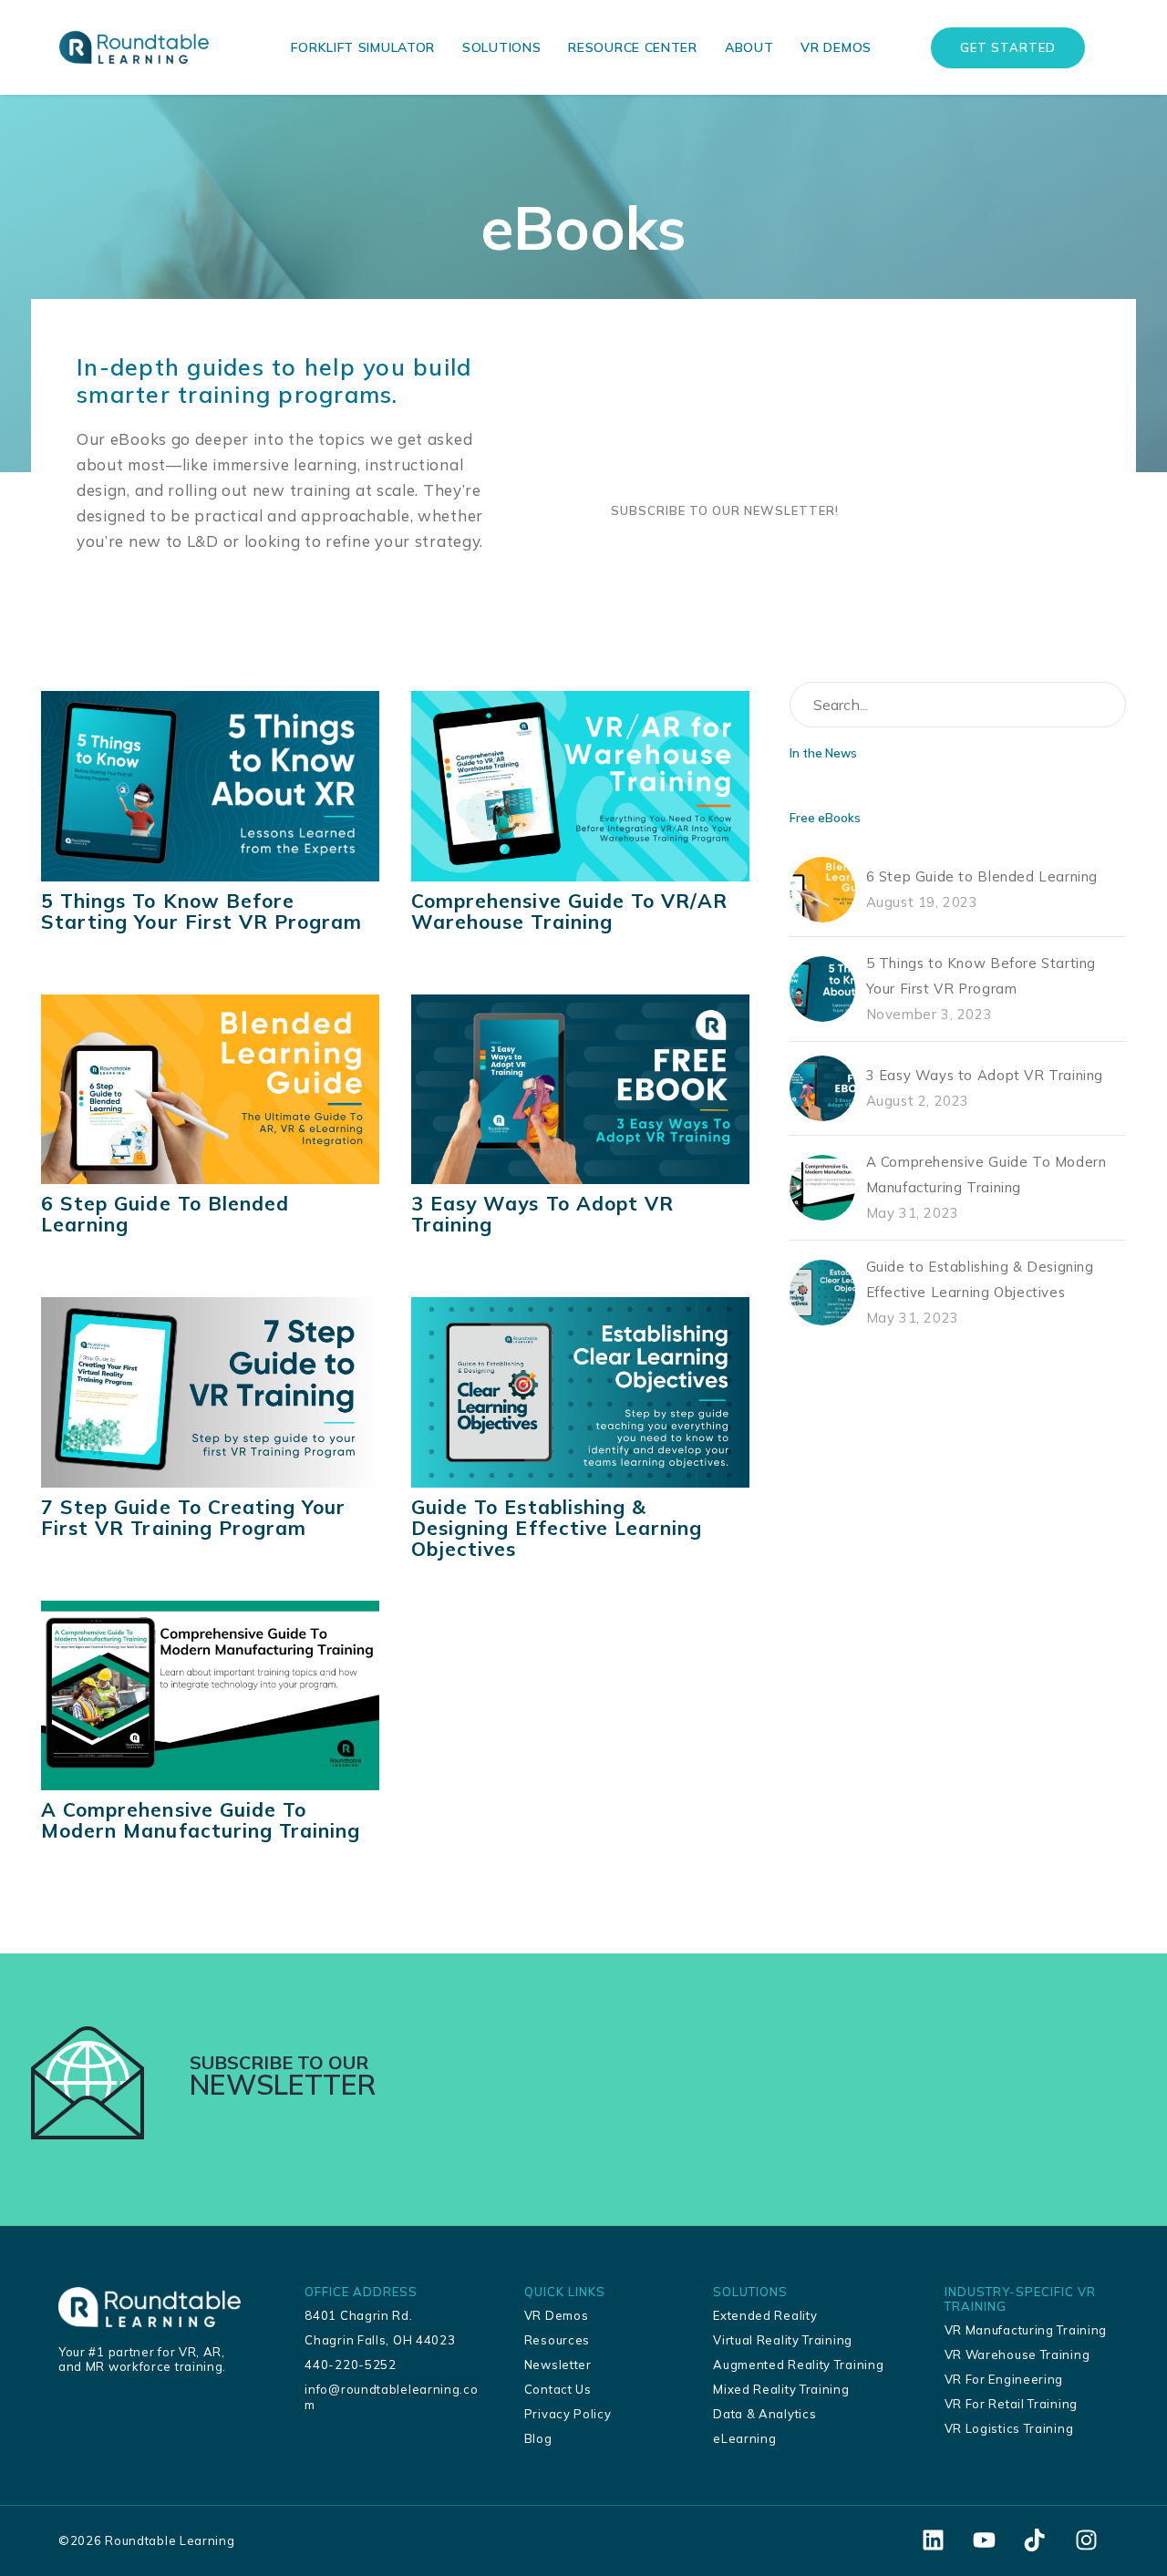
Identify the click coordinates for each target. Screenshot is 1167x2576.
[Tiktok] (1035, 2540)
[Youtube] (985, 2540)
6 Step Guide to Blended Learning (165, 1214)
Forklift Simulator (363, 47)
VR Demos (836, 47)
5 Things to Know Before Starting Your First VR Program (202, 912)
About (749, 47)
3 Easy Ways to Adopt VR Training (542, 1214)
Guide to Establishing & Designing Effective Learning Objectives (557, 1528)
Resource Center (633, 47)
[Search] (1104, 705)
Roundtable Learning (170, 2540)
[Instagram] (1086, 2540)
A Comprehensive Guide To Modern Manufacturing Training (201, 1820)
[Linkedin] (934, 2540)
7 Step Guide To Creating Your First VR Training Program (193, 1518)
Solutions (501, 47)
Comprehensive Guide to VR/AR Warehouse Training (569, 912)
